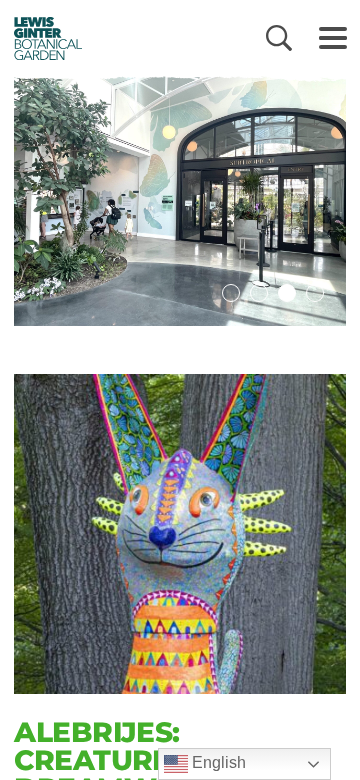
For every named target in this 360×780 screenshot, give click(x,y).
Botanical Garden (42, 38)
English (217, 762)
